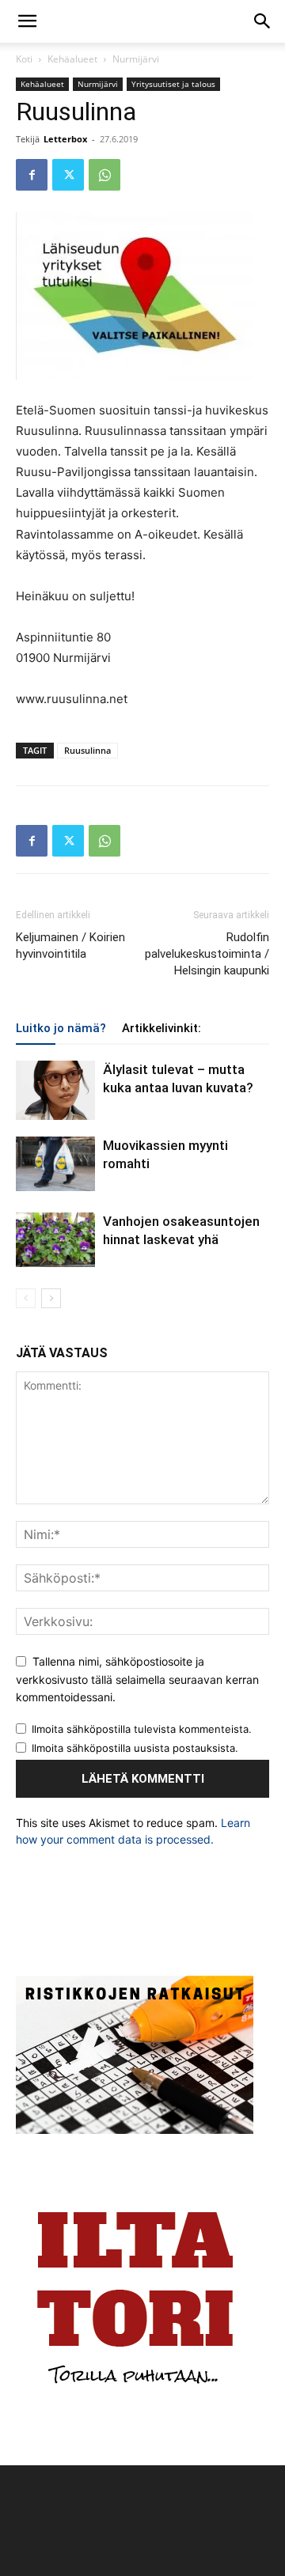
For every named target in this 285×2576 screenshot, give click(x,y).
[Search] (263, 21)
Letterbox (65, 139)
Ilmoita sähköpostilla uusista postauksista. (135, 1748)
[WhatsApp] (104, 175)
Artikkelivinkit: (161, 1028)
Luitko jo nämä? (61, 1028)
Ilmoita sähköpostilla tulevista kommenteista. (142, 1729)
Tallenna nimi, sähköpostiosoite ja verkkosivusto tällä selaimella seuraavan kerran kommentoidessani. (137, 1679)
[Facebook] (32, 175)
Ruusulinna (87, 750)
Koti (24, 59)
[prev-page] (26, 1298)
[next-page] (51, 1298)
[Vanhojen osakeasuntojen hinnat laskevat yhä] (55, 1240)
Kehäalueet (72, 59)
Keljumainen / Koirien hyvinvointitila (70, 946)
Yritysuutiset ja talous (173, 84)
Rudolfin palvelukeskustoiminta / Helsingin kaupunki (207, 954)
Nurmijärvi (136, 59)
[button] (27, 21)
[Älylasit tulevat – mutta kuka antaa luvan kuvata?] (55, 1090)
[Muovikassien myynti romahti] (55, 1164)
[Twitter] (68, 175)
